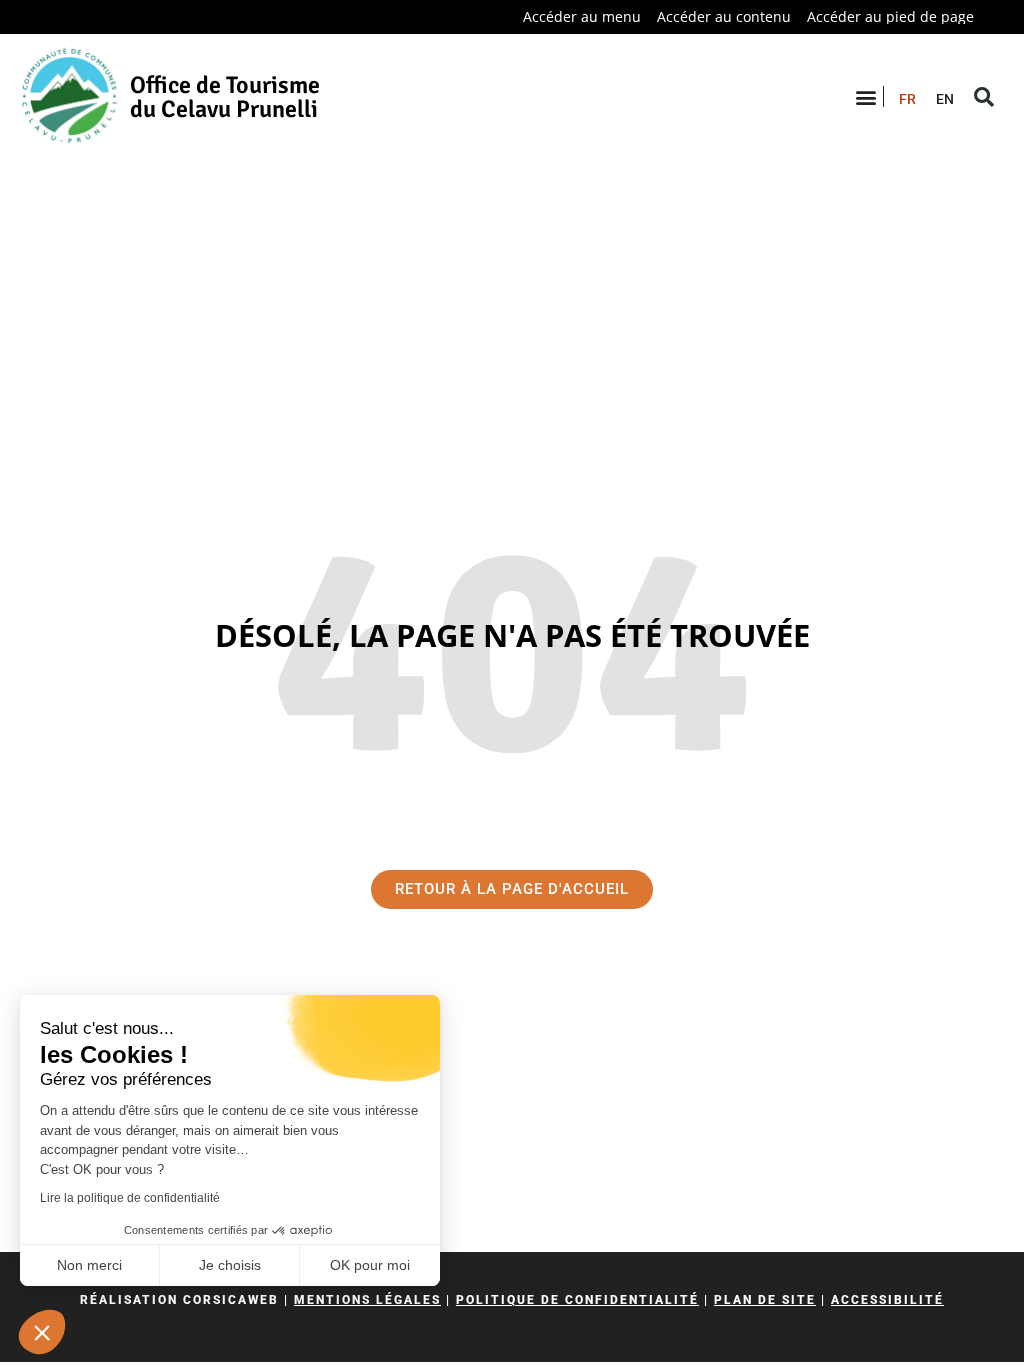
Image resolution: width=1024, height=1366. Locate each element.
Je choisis (230, 1265)
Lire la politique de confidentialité (130, 1198)
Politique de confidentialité (577, 1300)
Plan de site (765, 1300)
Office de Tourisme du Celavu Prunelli (225, 97)
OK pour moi (370, 1265)
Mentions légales (367, 1300)
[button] (42, 1332)
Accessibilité (887, 1300)
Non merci (89, 1265)
